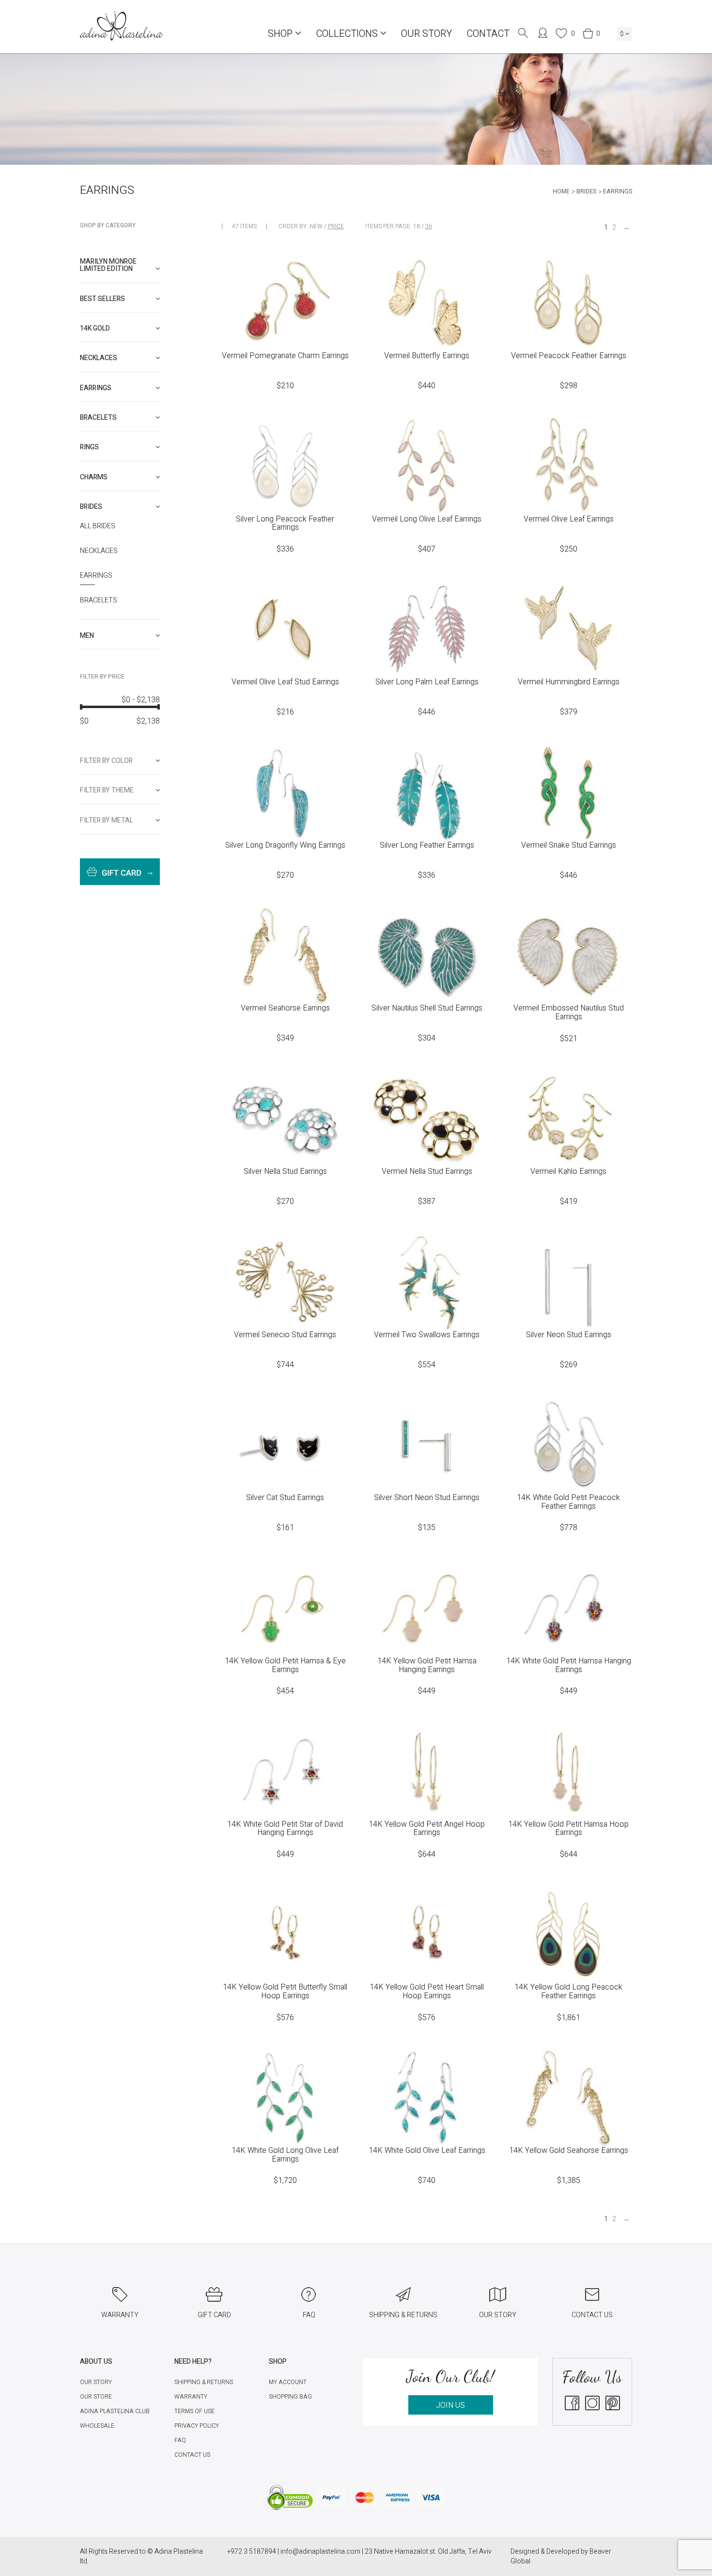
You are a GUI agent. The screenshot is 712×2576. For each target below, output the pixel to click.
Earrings (96, 576)
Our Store (96, 2397)
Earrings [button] (96, 388)
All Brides (98, 526)
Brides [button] (91, 507)
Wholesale (97, 2426)
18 (417, 226)
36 (429, 226)
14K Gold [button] (95, 328)
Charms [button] (94, 477)
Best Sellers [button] (102, 299)
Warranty (191, 2397)
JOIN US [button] (450, 2405)
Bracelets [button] (98, 418)
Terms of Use (194, 2411)
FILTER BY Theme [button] (107, 790)
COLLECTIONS (348, 34)
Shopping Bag (290, 2397)
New (316, 226)
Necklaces (99, 551)
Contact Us (192, 2455)
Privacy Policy (197, 2426)
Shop (281, 34)
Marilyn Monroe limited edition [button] (108, 265)
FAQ (180, 2440)
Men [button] (87, 636)
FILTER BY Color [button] (106, 761)
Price (336, 226)
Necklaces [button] (99, 358)
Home (561, 191)
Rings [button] (89, 447)
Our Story (426, 34)
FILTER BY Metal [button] (107, 820)
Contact (488, 34)
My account (288, 2382)
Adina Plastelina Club (115, 2411)
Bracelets (99, 601)
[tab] (120, 265)
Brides (586, 191)
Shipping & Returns (204, 2382)
